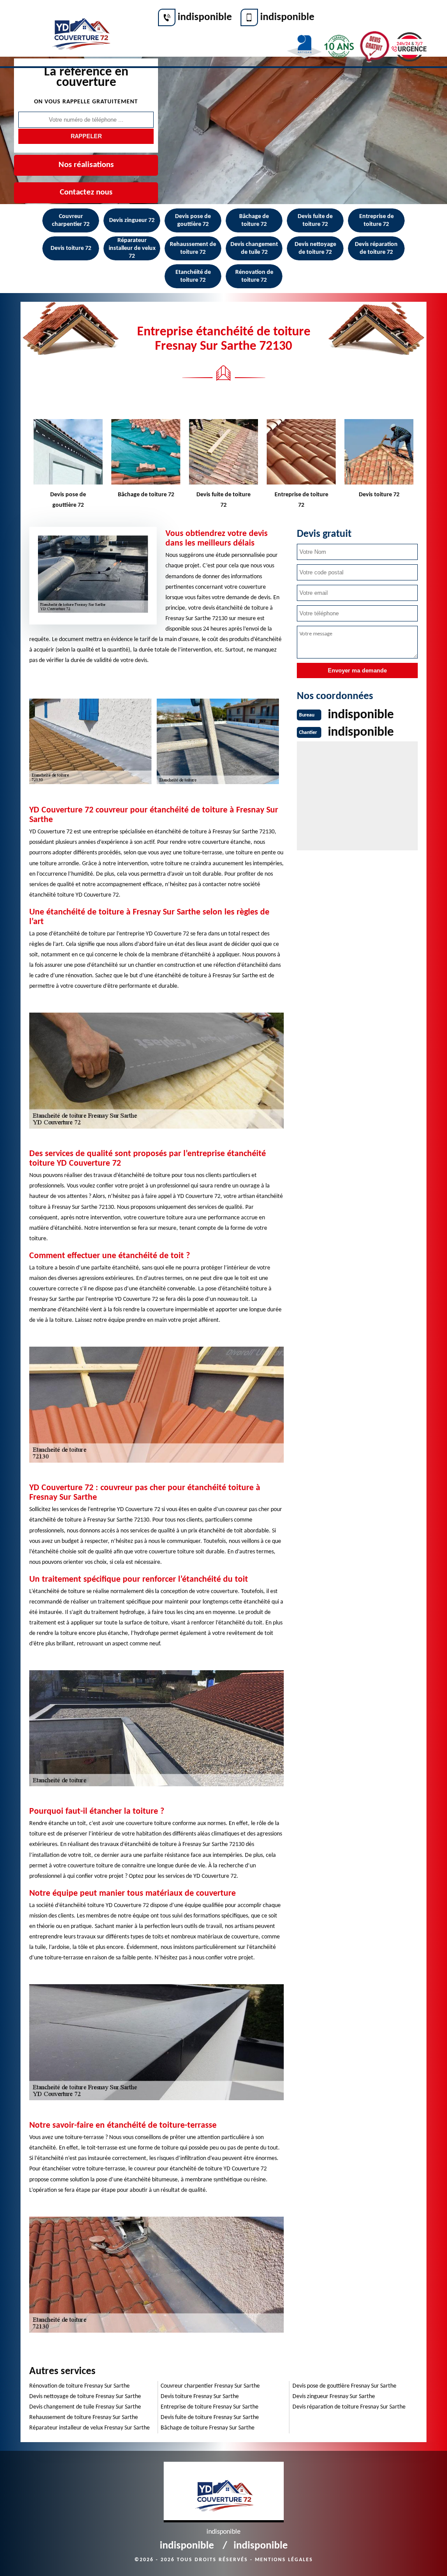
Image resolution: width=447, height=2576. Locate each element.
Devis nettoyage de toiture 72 (315, 248)
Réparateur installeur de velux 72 (132, 248)
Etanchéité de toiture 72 (193, 276)
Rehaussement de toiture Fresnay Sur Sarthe (84, 2417)
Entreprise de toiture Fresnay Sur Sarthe (210, 2407)
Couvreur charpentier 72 (71, 220)
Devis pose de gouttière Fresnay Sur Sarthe (344, 2386)
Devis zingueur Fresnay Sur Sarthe (334, 2397)
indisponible (205, 17)
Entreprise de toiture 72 (377, 220)
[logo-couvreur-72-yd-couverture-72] (81, 29)
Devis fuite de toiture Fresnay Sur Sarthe (210, 2417)
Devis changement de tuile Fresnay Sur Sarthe (85, 2407)
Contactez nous (86, 193)
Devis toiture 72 (71, 248)
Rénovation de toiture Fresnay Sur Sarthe (79, 2386)
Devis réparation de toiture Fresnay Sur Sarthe (349, 2407)
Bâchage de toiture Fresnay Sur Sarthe (208, 2428)
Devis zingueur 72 (132, 220)
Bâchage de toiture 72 (254, 220)
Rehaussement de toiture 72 (193, 248)
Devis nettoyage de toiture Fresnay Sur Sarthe (85, 2397)
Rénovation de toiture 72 (254, 276)
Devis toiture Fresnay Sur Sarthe (200, 2397)
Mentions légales (284, 2560)
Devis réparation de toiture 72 (376, 248)
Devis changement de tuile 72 (254, 248)
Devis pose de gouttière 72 (193, 220)
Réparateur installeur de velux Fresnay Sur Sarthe (89, 2428)
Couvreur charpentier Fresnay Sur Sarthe (210, 2386)
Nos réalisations (86, 165)
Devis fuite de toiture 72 (315, 220)
